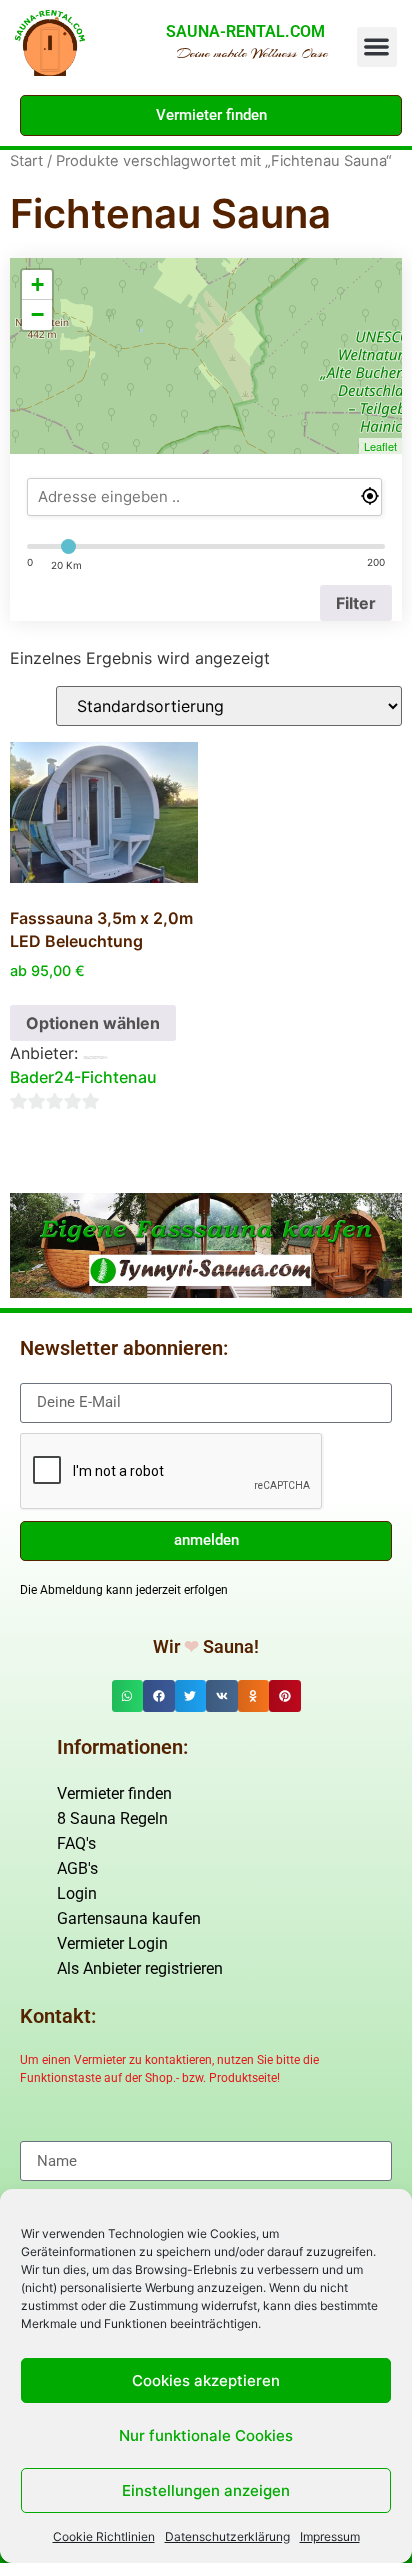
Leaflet (380, 446)
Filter (356, 603)
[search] (204, 497)
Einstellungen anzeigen (206, 2490)
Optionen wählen (93, 1023)
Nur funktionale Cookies (206, 2435)
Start (26, 161)
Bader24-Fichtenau (83, 1077)
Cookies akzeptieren (206, 2380)
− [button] (37, 314)
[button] (377, 47)
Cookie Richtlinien (104, 2536)
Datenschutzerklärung (227, 2536)
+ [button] (37, 284)
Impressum (330, 2536)
